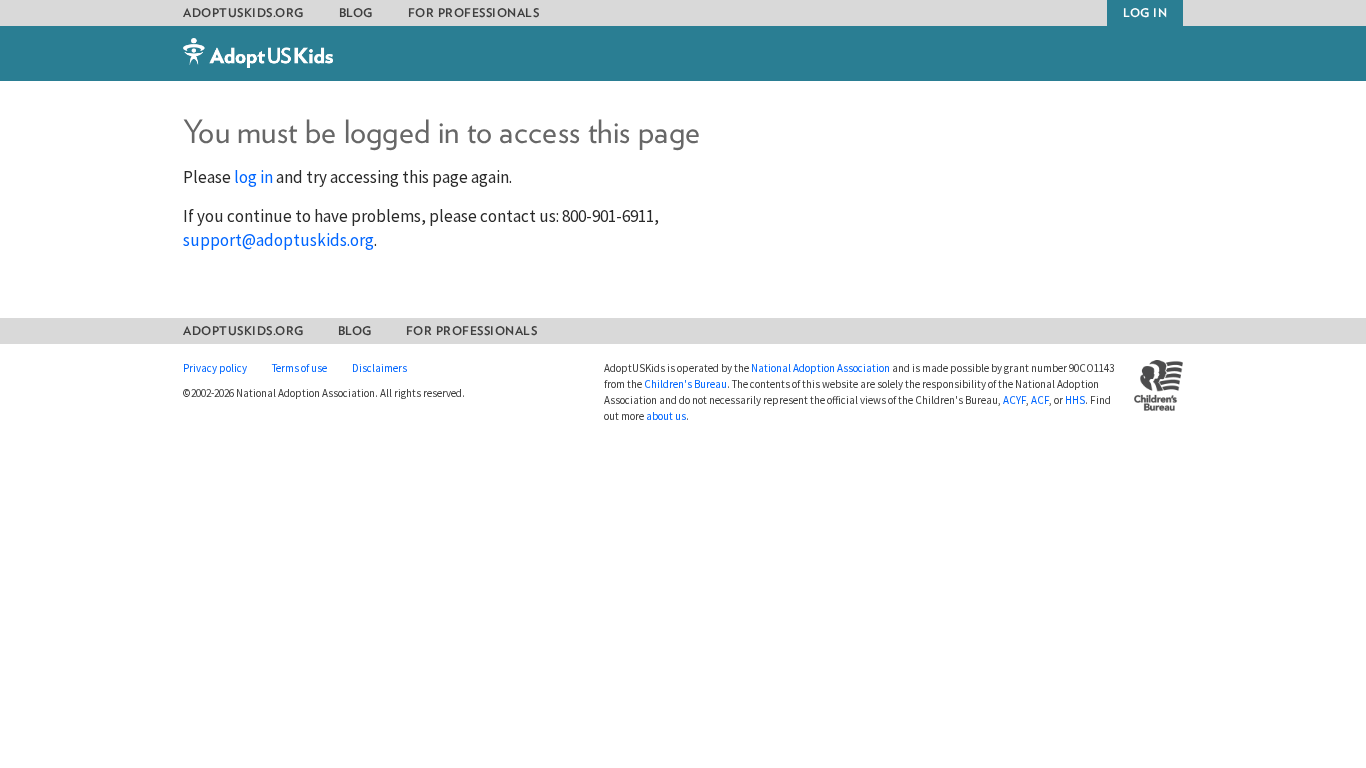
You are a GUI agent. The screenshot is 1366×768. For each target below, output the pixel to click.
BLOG (356, 12)
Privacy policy (215, 368)
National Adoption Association (820, 368)
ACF (1040, 400)
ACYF (1014, 400)
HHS (1075, 400)
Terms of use (299, 368)
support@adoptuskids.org (278, 240)
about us (666, 416)
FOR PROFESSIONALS (474, 12)
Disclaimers (379, 368)
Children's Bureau (685, 384)
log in (253, 177)
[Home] (258, 63)
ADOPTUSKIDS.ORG (243, 12)
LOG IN (1145, 12)
